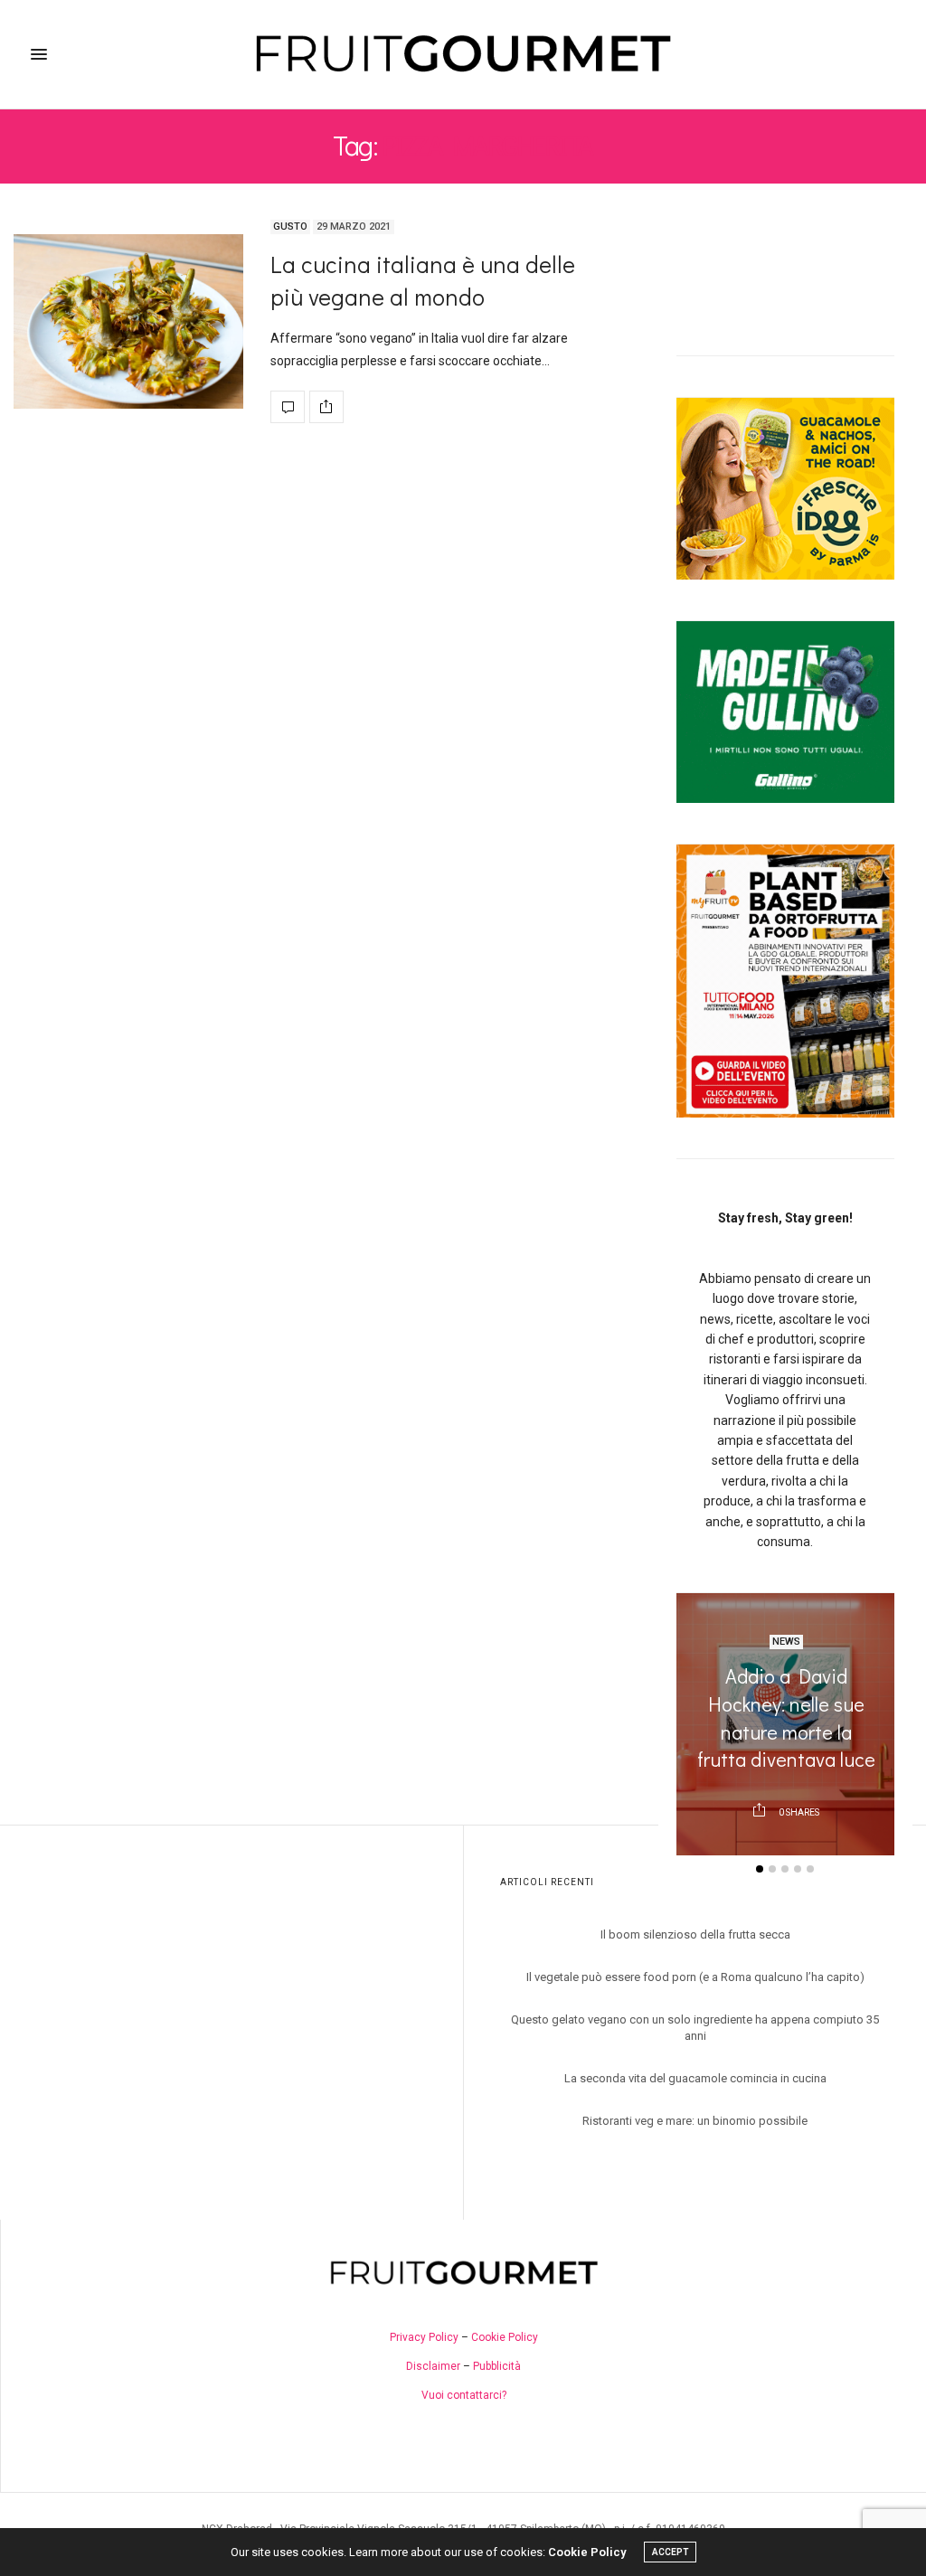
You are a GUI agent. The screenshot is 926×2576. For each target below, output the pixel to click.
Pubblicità (497, 2366)
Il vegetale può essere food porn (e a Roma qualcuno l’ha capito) (695, 1977)
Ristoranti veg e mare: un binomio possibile (695, 2121)
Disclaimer (433, 2366)
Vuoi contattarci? (464, 2395)
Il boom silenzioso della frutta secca (695, 1934)
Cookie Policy (505, 2337)
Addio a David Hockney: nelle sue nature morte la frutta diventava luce (785, 1717)
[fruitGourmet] (463, 54)
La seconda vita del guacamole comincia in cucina (695, 2078)
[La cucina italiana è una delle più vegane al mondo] (128, 321)
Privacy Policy (424, 2337)
